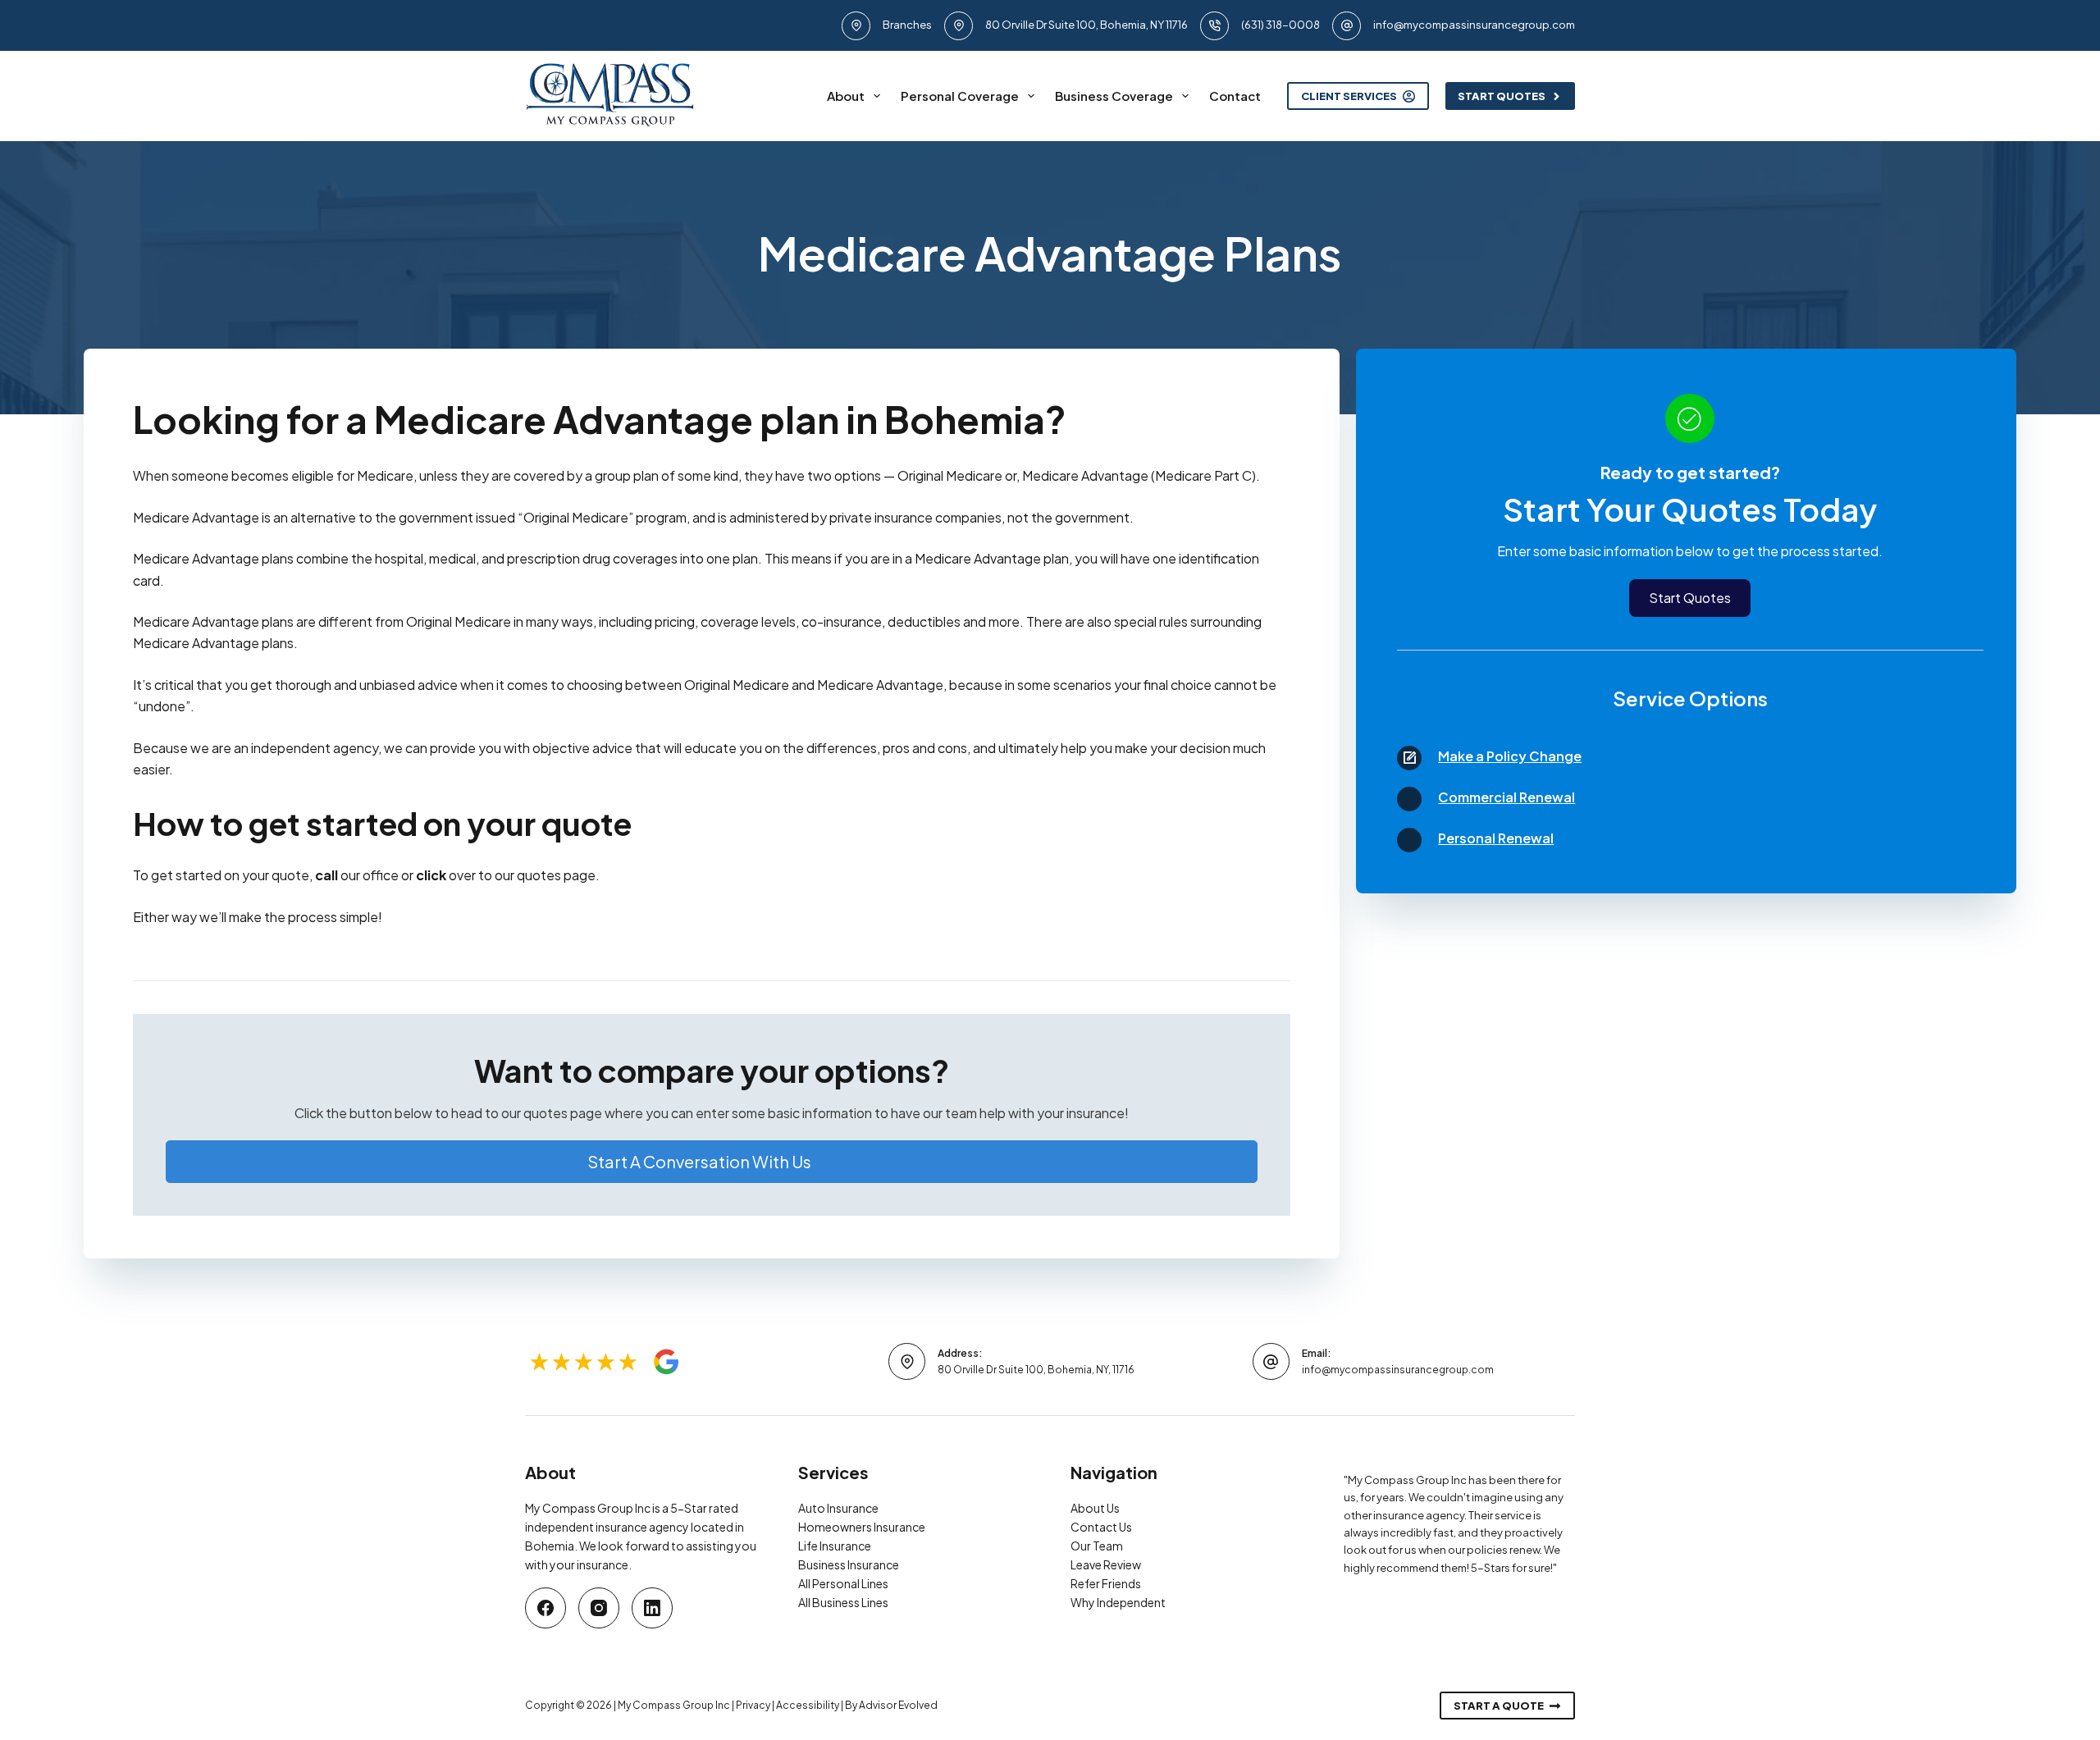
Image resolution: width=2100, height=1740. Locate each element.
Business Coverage (1114, 96)
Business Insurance (849, 1564)
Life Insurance (835, 1546)
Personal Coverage (960, 96)
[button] (712, 1162)
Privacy (753, 1705)
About (846, 96)
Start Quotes (1502, 96)
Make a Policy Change (1510, 756)
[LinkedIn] (652, 1608)
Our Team (1097, 1546)
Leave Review (1106, 1564)
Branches (907, 25)
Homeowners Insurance (862, 1527)
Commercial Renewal (1507, 797)
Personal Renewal (1496, 838)
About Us (1095, 1508)
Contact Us (1101, 1527)
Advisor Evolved (898, 1705)
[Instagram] (599, 1608)
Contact (1235, 96)
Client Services (1349, 96)
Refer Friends (1106, 1583)
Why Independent (1118, 1602)
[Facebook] (546, 1608)
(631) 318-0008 (1281, 25)
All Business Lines (843, 1602)
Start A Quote (1499, 1706)
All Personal (830, 1583)
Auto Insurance (838, 1508)
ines (878, 1583)
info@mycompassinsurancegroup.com (1474, 25)
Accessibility (808, 1705)
